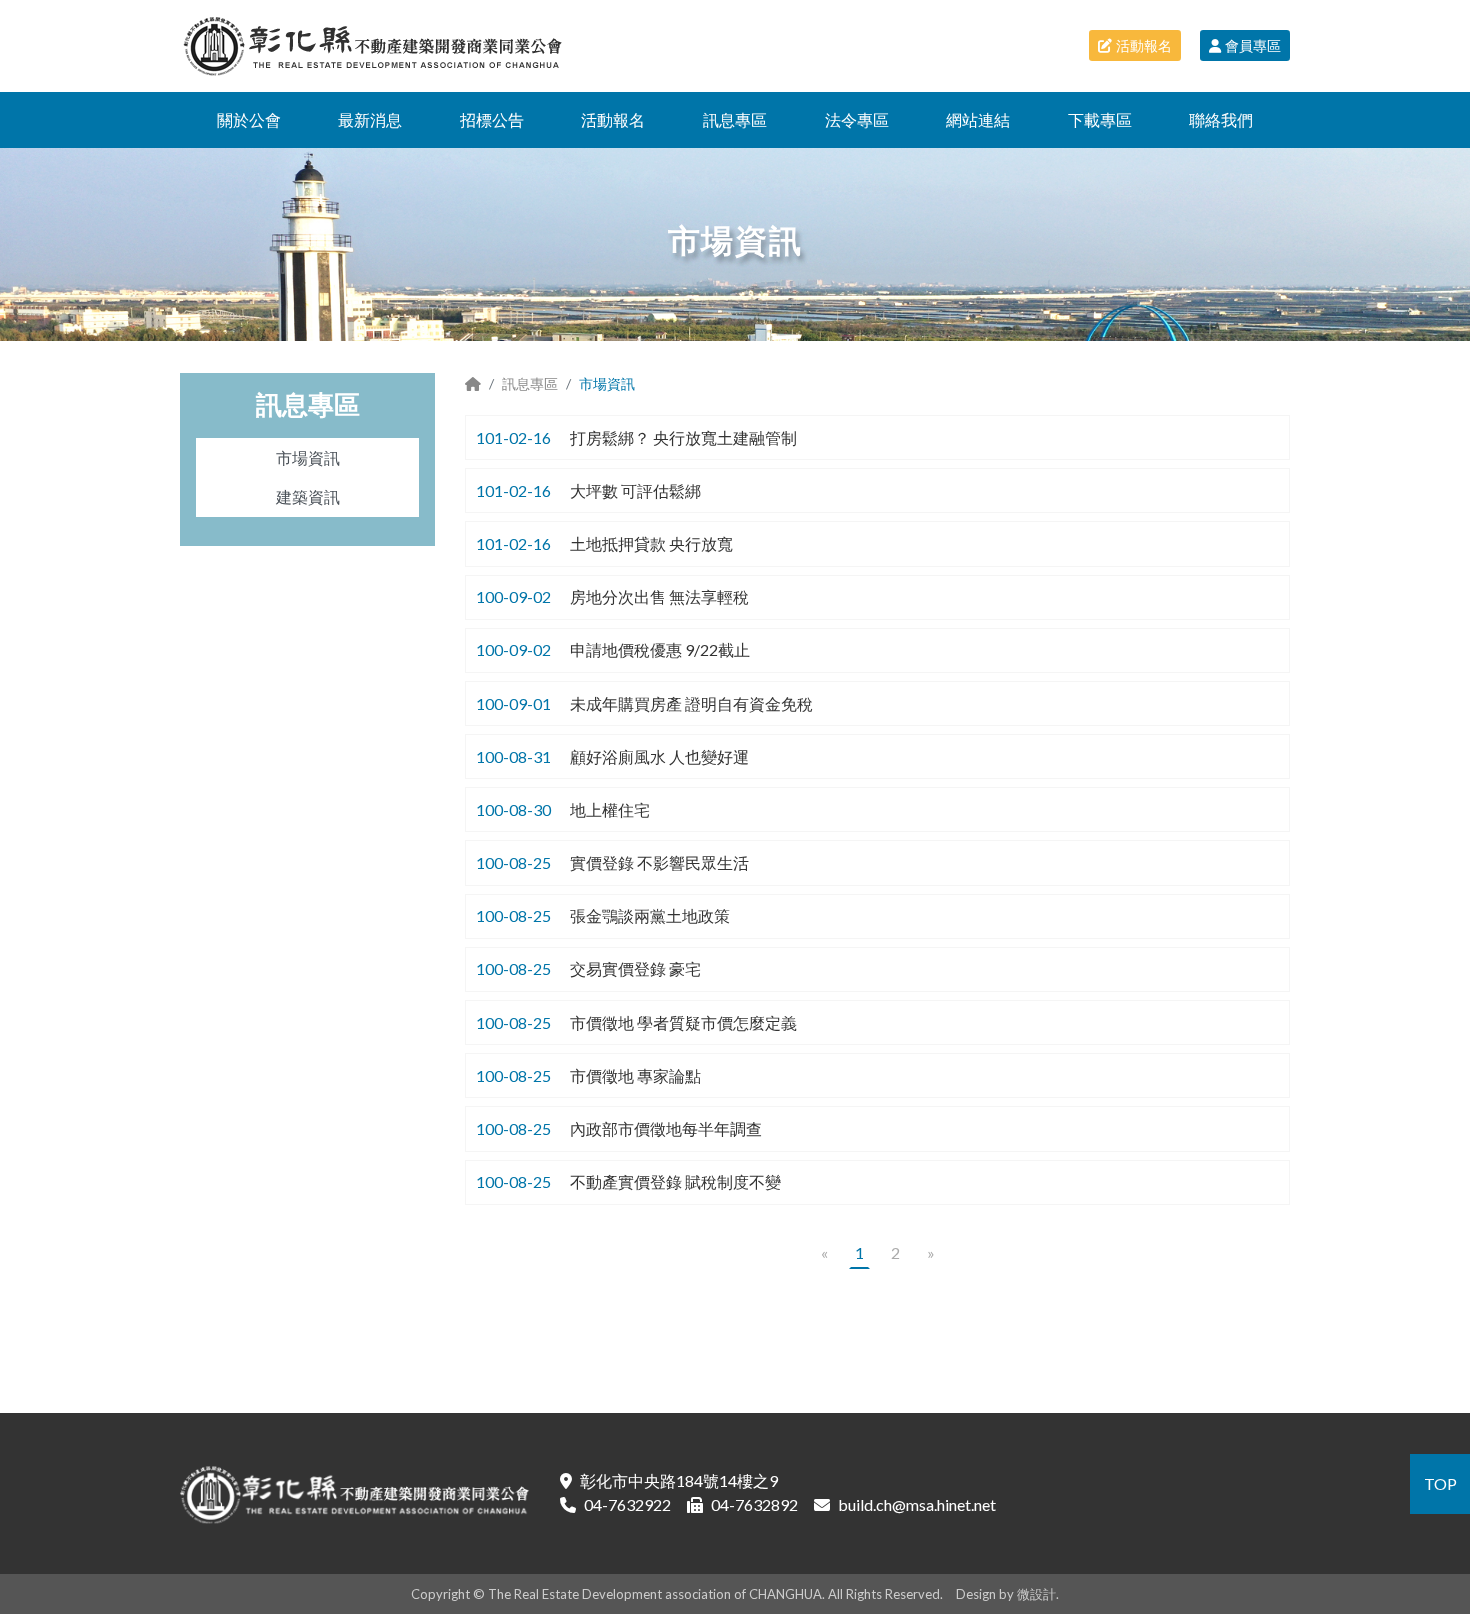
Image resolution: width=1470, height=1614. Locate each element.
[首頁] (473, 383)
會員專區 (1253, 45)
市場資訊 (308, 457)
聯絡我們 (1221, 119)
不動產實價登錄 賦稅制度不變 (675, 1181)
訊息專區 (735, 119)
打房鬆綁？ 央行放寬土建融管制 (683, 437)
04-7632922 (627, 1504)
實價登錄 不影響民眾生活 (659, 862)
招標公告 (492, 119)
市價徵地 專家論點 (635, 1075)
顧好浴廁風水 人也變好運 (659, 756)
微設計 (1036, 1594)
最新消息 (370, 119)
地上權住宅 (610, 809)
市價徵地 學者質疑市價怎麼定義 (683, 1022)
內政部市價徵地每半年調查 (666, 1128)
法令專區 (857, 119)
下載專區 (1100, 119)
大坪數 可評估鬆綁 (635, 490)
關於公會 (249, 119)
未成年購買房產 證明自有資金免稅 (691, 703)
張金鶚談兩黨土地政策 (650, 915)
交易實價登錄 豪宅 (635, 968)
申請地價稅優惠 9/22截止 (660, 649)
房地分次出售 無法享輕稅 (659, 596)
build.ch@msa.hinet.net (917, 1504)
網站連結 (978, 119)
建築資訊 (308, 496)
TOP (1440, 1483)
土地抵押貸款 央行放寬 (651, 543)
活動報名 (1144, 45)
